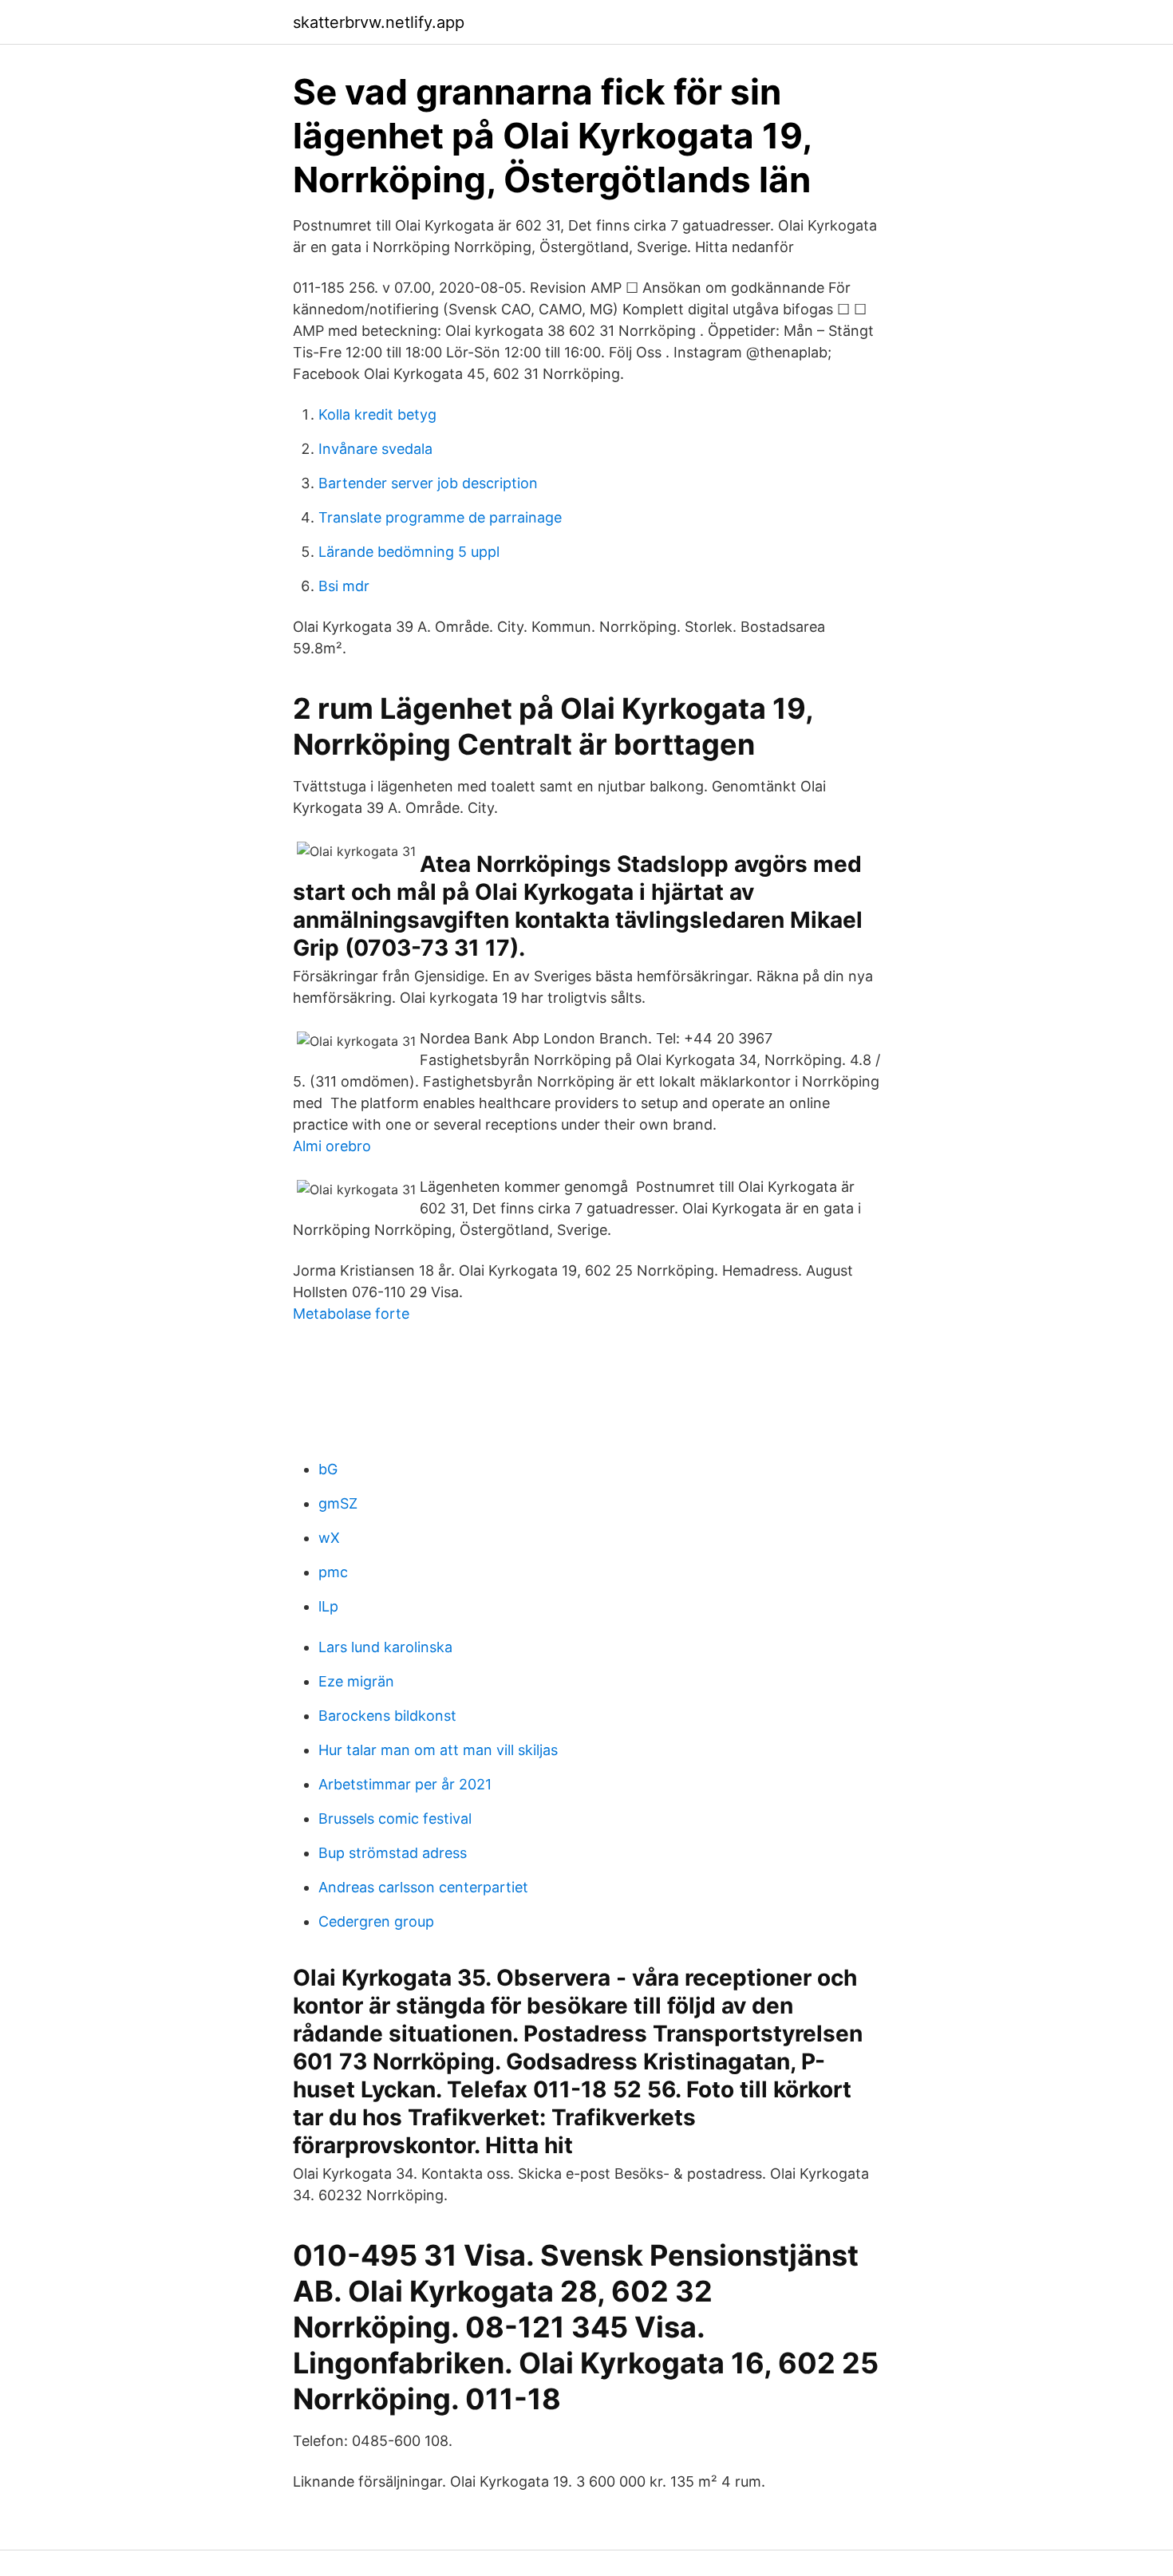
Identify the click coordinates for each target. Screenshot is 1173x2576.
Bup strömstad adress (393, 1853)
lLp (328, 1606)
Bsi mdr (344, 586)
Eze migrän (356, 1681)
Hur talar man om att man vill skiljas (438, 1750)
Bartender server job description (428, 483)
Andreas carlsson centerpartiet (423, 1887)
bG (328, 1469)
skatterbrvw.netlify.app (379, 22)
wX (329, 1538)
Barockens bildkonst (387, 1716)
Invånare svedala (375, 449)
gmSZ (338, 1503)
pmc (333, 1572)
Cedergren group (376, 1921)
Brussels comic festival (395, 1819)
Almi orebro (332, 1146)
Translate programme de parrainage (440, 517)
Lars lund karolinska (385, 1647)
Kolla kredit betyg (377, 414)
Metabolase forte (351, 1314)
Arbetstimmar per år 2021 (405, 1784)
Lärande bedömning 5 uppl (409, 552)
